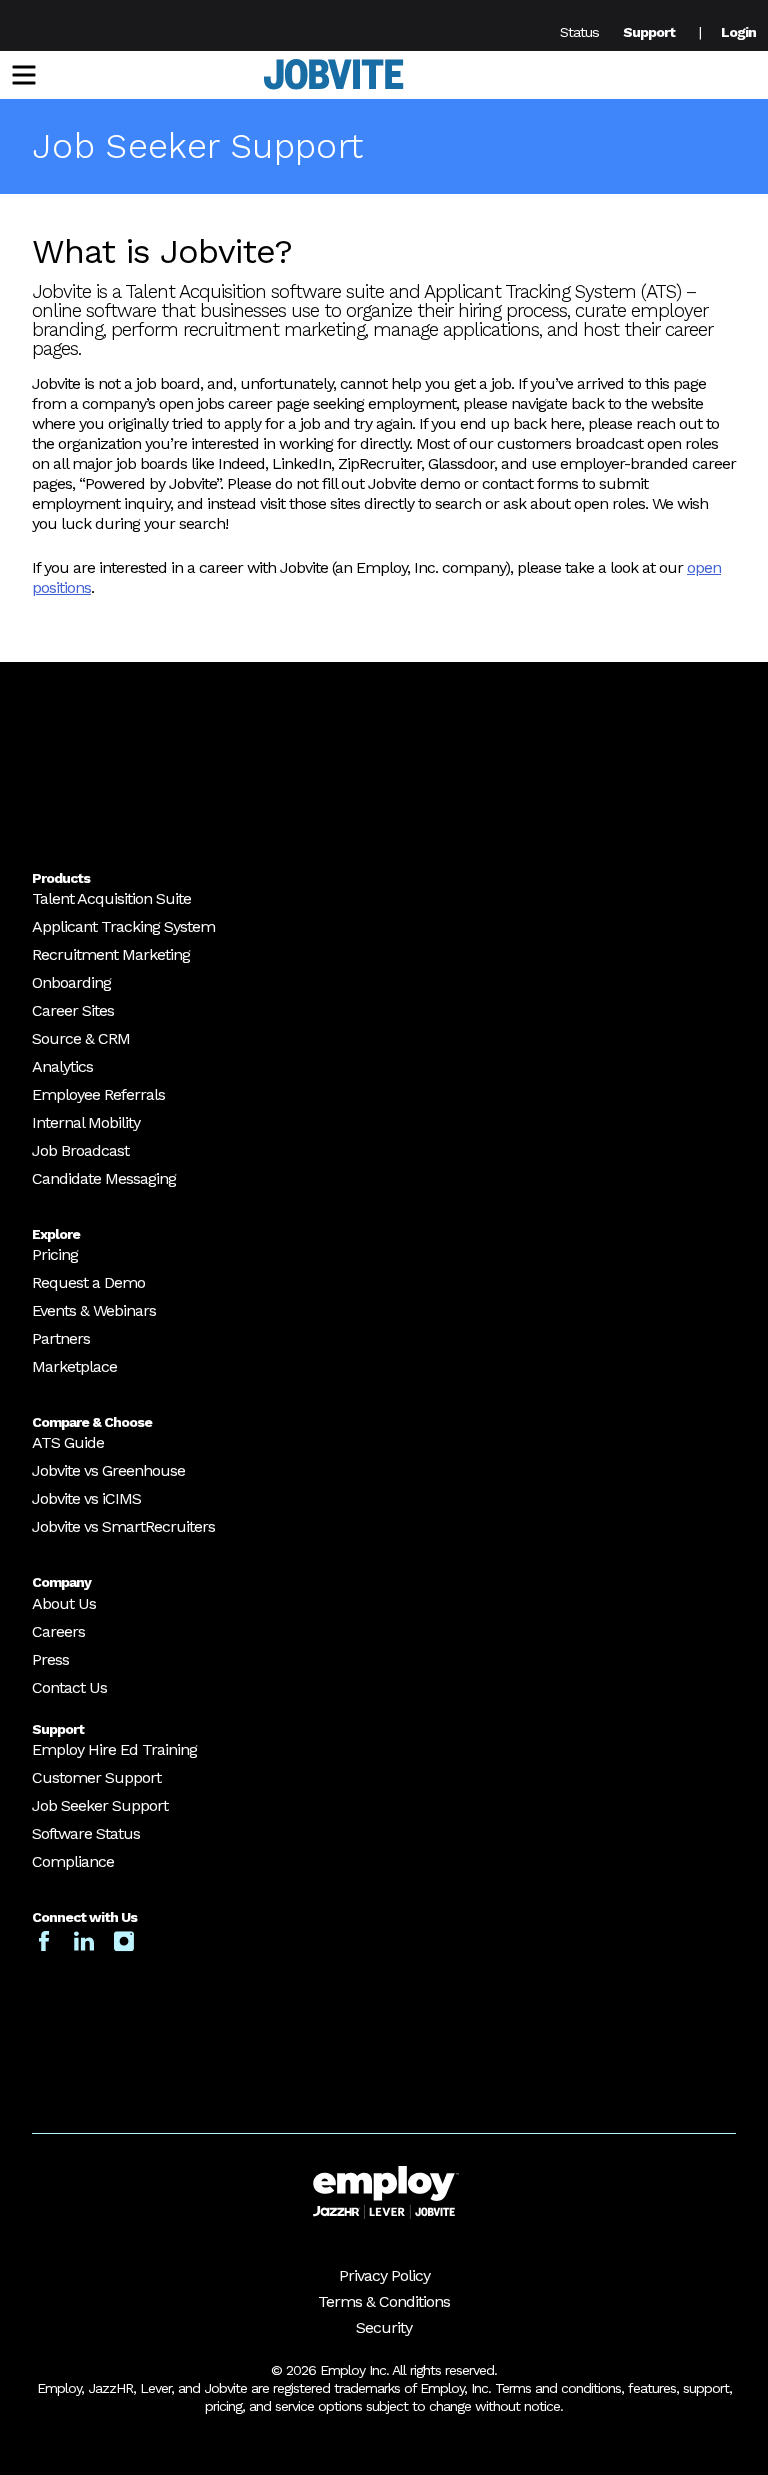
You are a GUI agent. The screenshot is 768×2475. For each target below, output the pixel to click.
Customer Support (96, 1777)
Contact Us (69, 1687)
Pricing (55, 1254)
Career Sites (73, 1010)
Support (649, 32)
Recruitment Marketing (111, 954)
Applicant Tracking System (123, 926)
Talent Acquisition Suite (111, 898)
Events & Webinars (94, 1310)
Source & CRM (81, 1038)
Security (384, 2327)
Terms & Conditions (384, 2301)
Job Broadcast (80, 1150)
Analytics (62, 1066)
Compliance (73, 1861)
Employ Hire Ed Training (114, 1749)
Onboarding (71, 982)
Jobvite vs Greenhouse (108, 1470)
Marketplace (74, 1366)
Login (738, 32)
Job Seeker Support (100, 1805)
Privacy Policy (384, 2275)
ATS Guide (68, 1442)
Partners (61, 1338)
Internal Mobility (86, 1122)
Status (579, 32)
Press (50, 1659)
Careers (58, 1631)
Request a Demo (88, 1282)
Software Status (86, 1833)
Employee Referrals (98, 1094)
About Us (64, 1603)
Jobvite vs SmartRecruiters (123, 1526)
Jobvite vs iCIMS (86, 1498)
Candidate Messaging (104, 1178)
